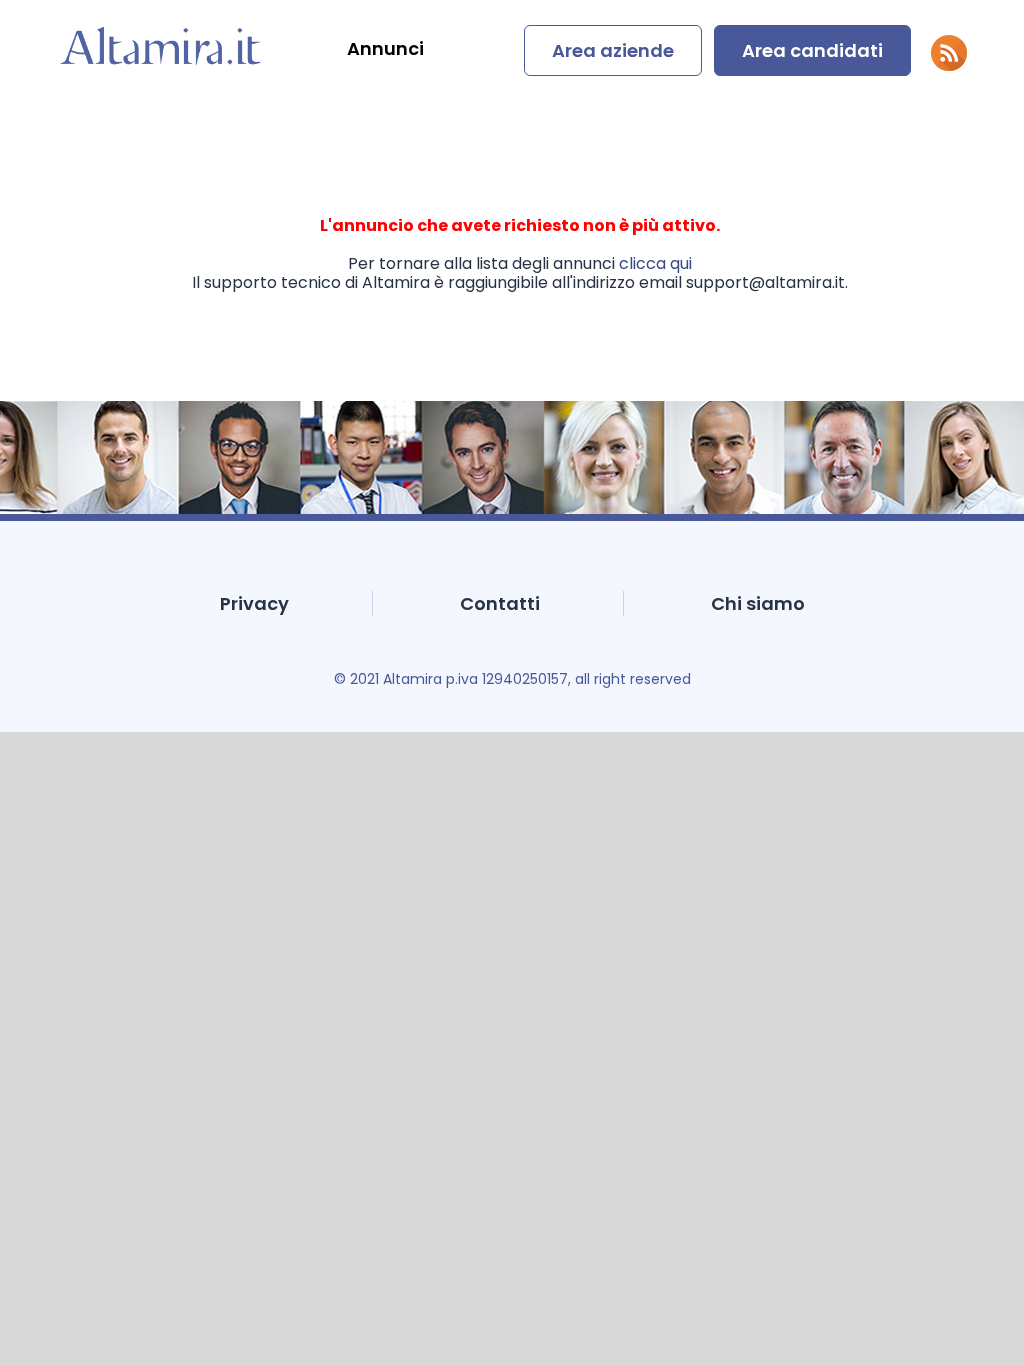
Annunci (385, 48)
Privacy (254, 603)
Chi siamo (758, 603)
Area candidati (812, 50)
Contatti (500, 603)
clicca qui (655, 263)
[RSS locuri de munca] (949, 65)
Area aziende (613, 50)
